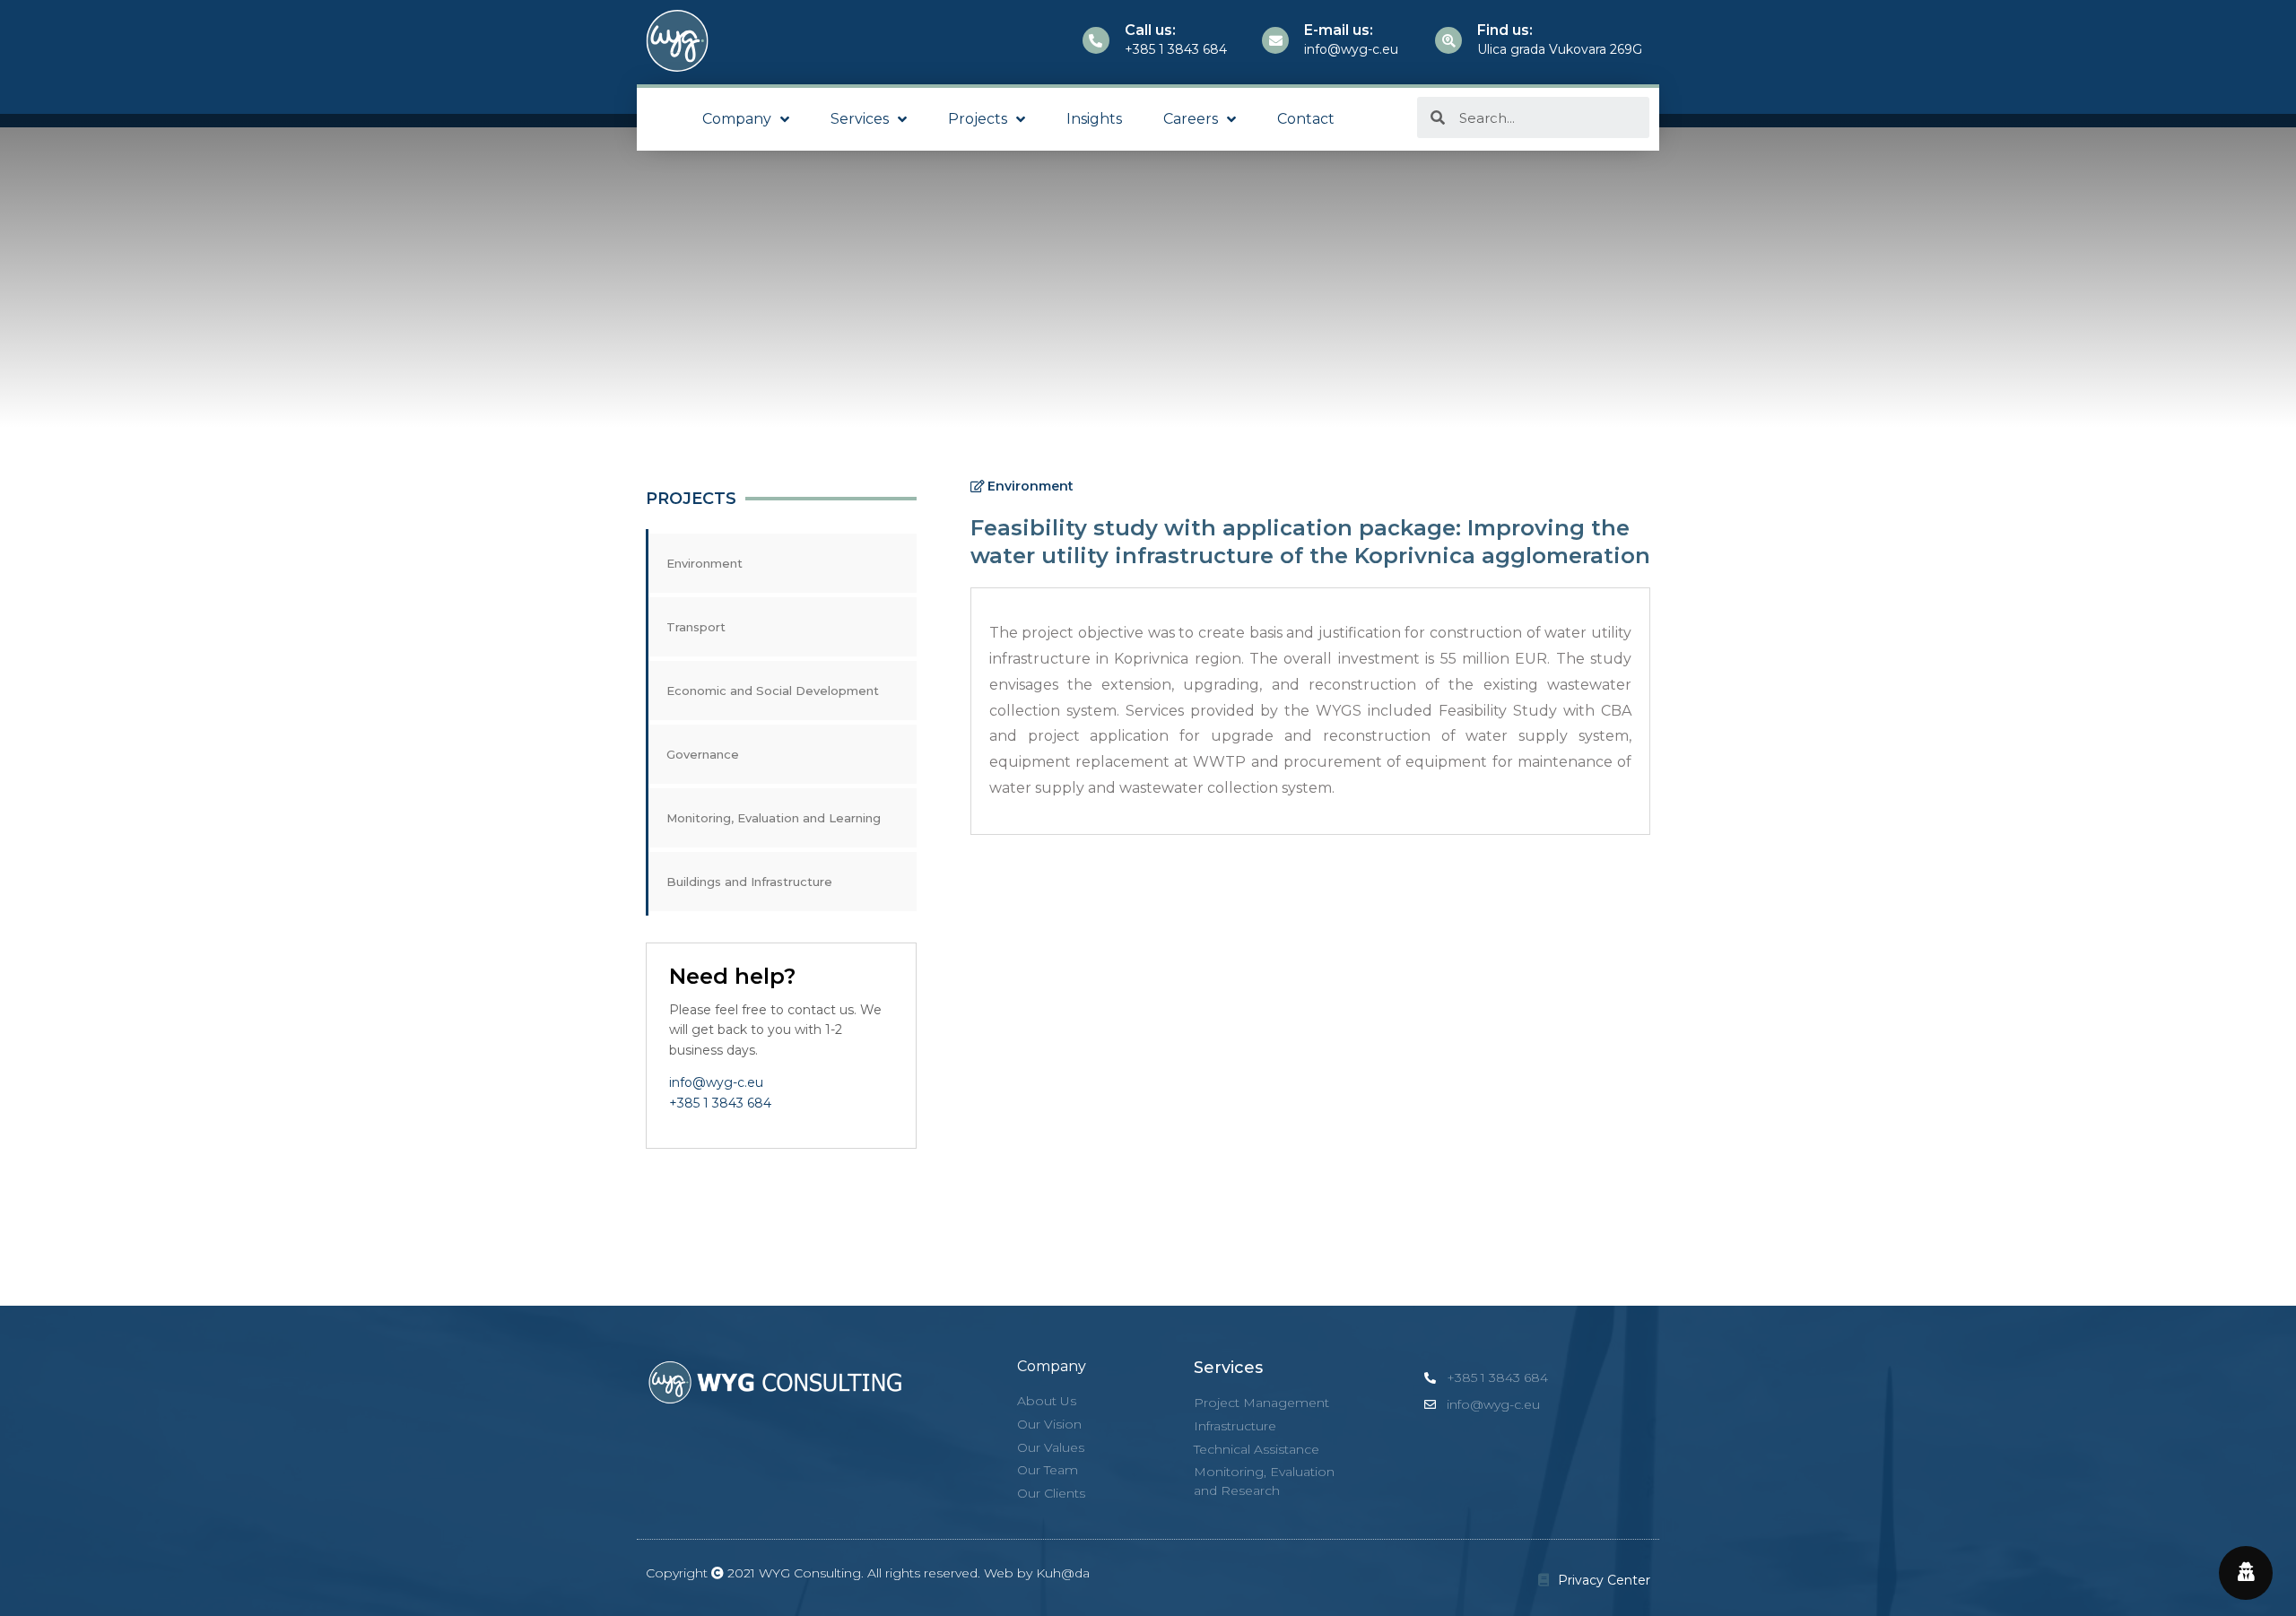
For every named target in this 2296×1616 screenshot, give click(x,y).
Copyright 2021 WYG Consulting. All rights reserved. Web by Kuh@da (868, 1573)
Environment (704, 563)
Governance (703, 754)
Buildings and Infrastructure (749, 882)
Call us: (1150, 30)
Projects (978, 119)
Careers (1191, 119)
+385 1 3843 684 (720, 1103)
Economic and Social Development (773, 691)
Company (737, 119)
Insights (1094, 119)
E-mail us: (1339, 30)
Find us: (1505, 30)
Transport (696, 627)
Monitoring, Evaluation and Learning (774, 818)
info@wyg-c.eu (716, 1082)
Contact (1306, 119)
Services (860, 119)
